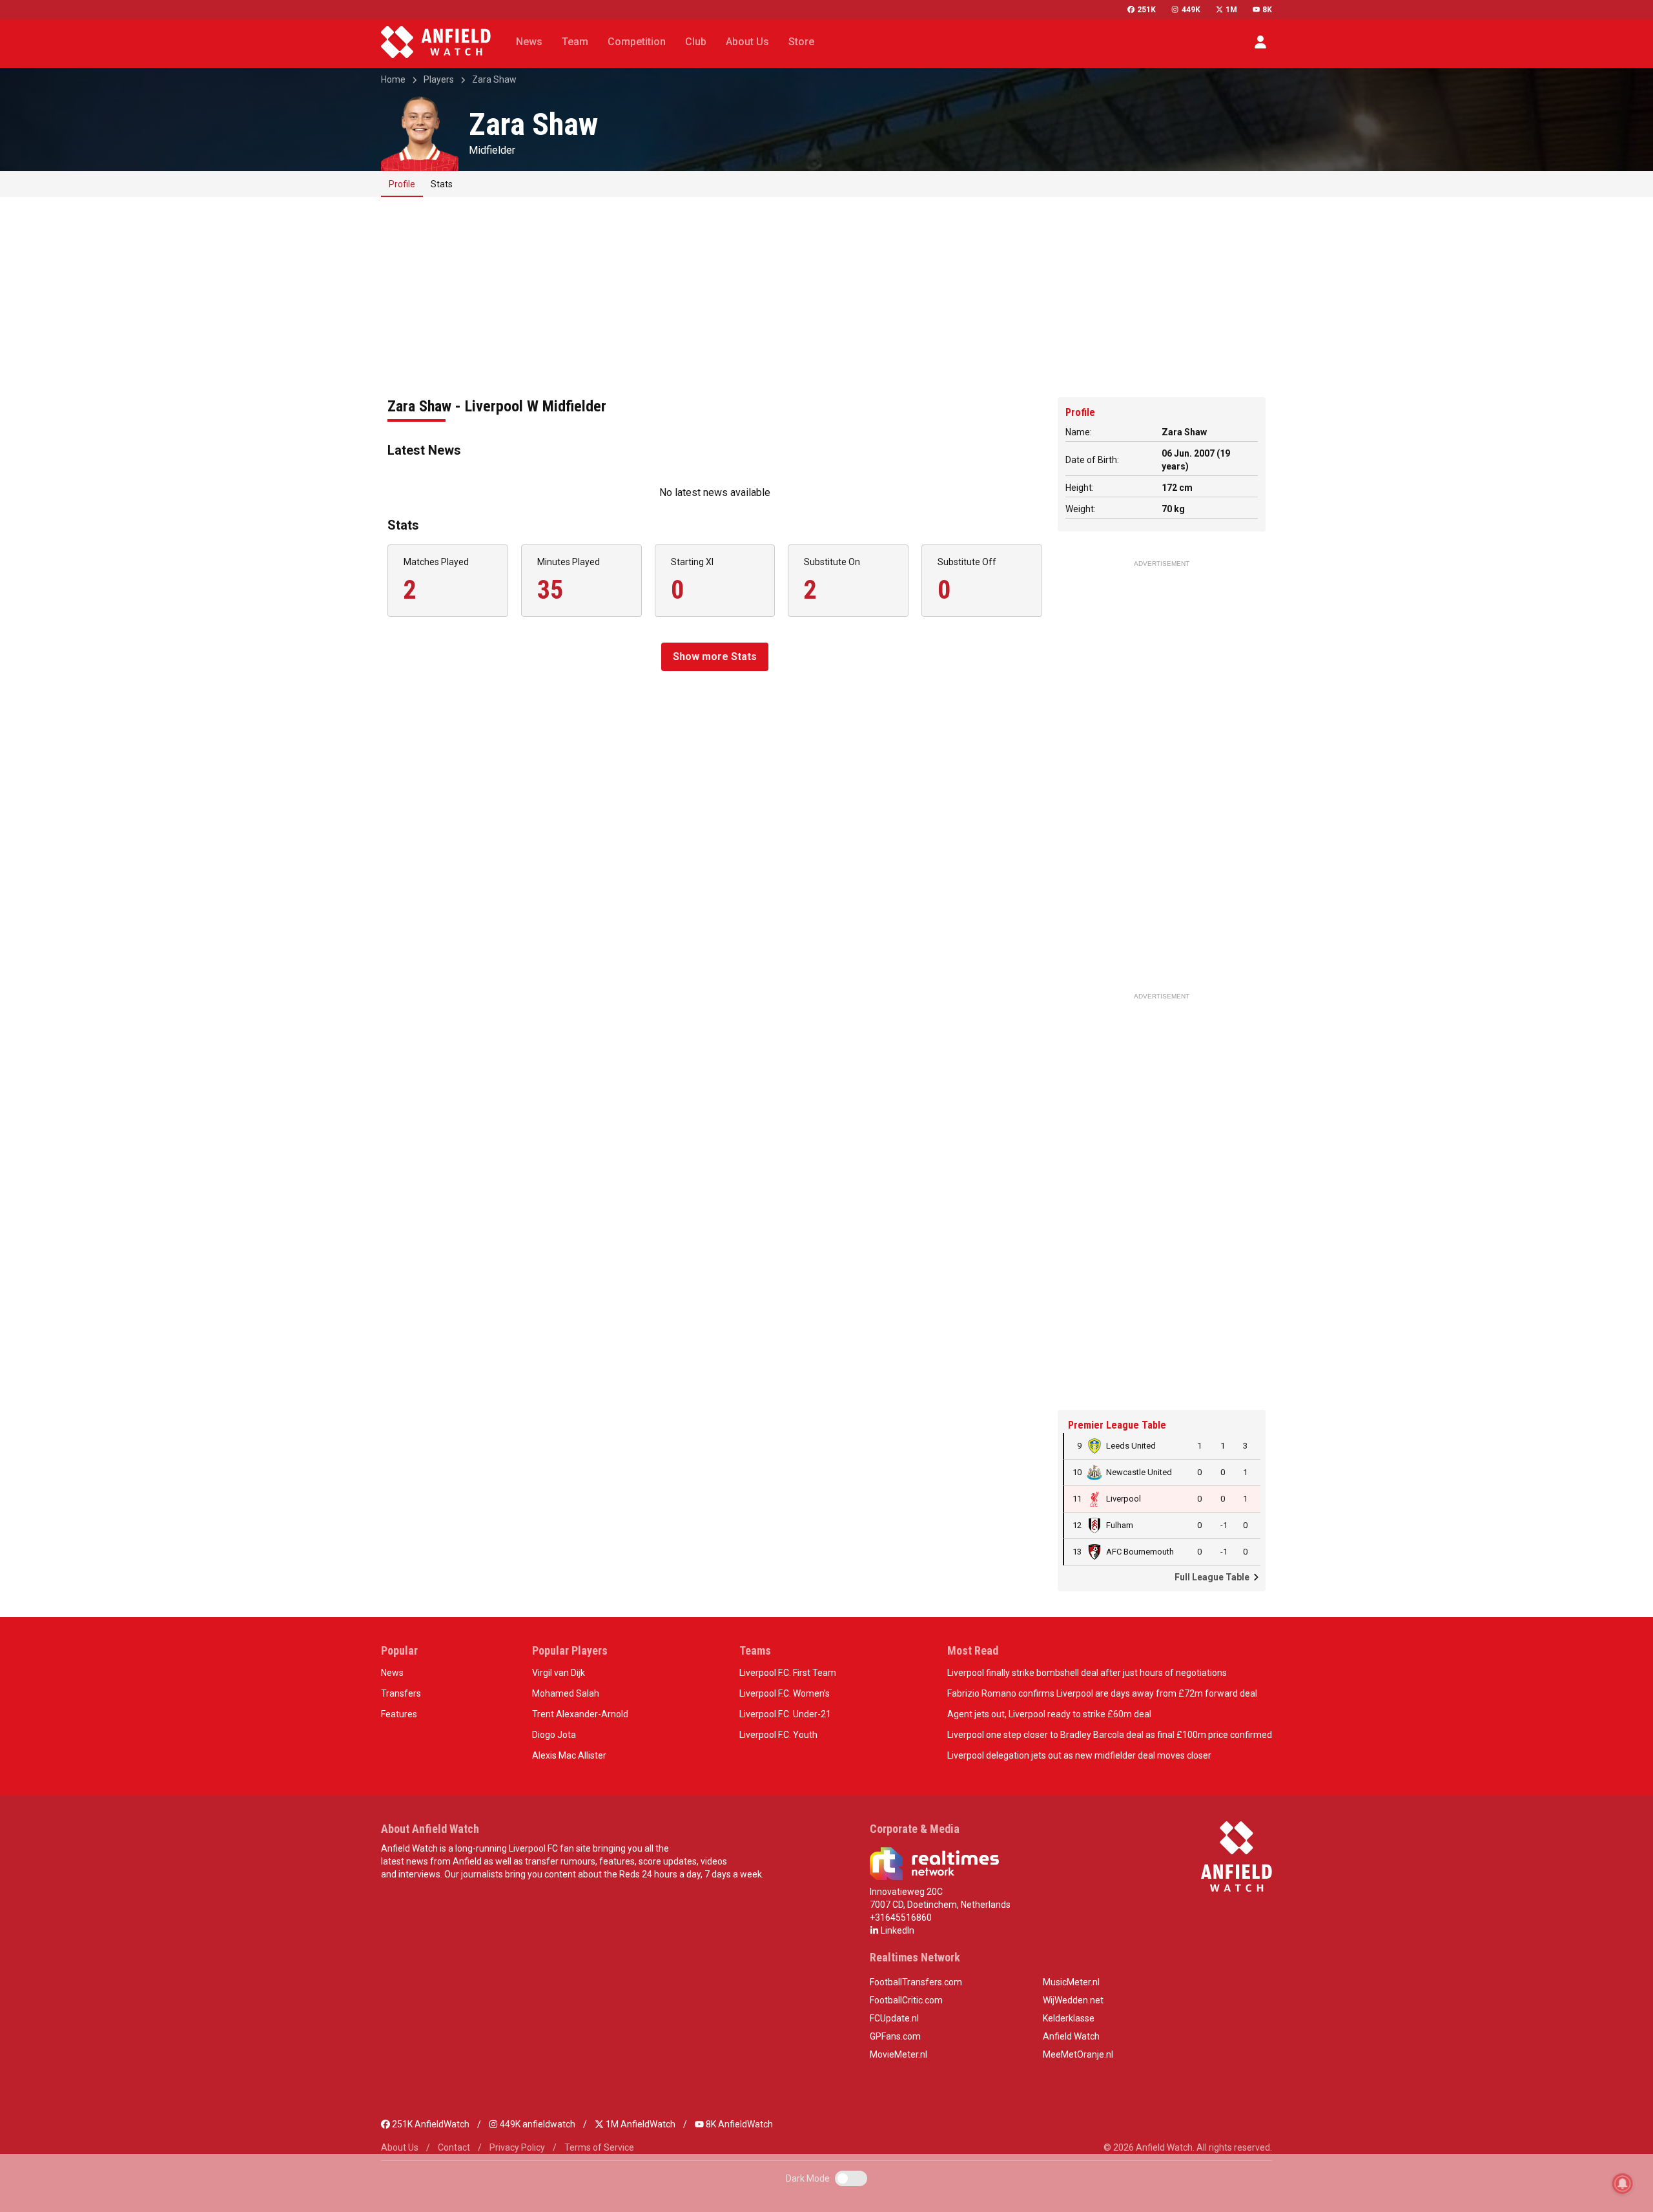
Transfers (401, 1693)
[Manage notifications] (1623, 2184)
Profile (402, 184)
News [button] (529, 42)
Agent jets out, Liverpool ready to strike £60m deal (1049, 1714)
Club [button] (696, 42)
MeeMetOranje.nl (1078, 2054)
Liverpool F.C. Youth (778, 1735)
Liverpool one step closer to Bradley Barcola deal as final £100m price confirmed (1110, 1735)
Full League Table (1213, 1577)
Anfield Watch (1071, 2036)
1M (1231, 10)
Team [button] (575, 42)
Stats (442, 184)
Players (439, 79)
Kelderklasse (1069, 2018)
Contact (454, 2147)
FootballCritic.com (906, 2000)
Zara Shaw (494, 79)
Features (399, 1714)
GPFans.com (895, 2036)
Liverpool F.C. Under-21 (785, 1714)
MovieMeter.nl (898, 2054)
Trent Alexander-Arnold (580, 1714)
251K (1146, 10)
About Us (400, 2147)
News (392, 1673)
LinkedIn (897, 1930)
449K (1191, 10)
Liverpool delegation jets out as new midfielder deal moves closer (1079, 1755)
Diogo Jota (554, 1735)
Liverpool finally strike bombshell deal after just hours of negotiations (1087, 1673)
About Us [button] (747, 42)
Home (393, 79)
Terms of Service (599, 2147)
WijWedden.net (1073, 2000)
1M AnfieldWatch (640, 2124)
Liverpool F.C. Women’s (785, 1693)
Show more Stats (715, 656)
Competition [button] (637, 42)
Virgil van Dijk (559, 1673)
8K (1267, 10)
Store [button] (801, 42)
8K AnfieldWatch (738, 2124)
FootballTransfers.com (916, 1982)
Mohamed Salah (566, 1693)
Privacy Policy (517, 2147)
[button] (1260, 42)
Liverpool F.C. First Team (788, 1673)
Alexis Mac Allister (569, 1755)
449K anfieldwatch (537, 2124)
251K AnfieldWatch (430, 2124)
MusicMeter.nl (1071, 1982)
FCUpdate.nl (894, 2018)
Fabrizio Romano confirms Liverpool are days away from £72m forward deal (1102, 1693)
